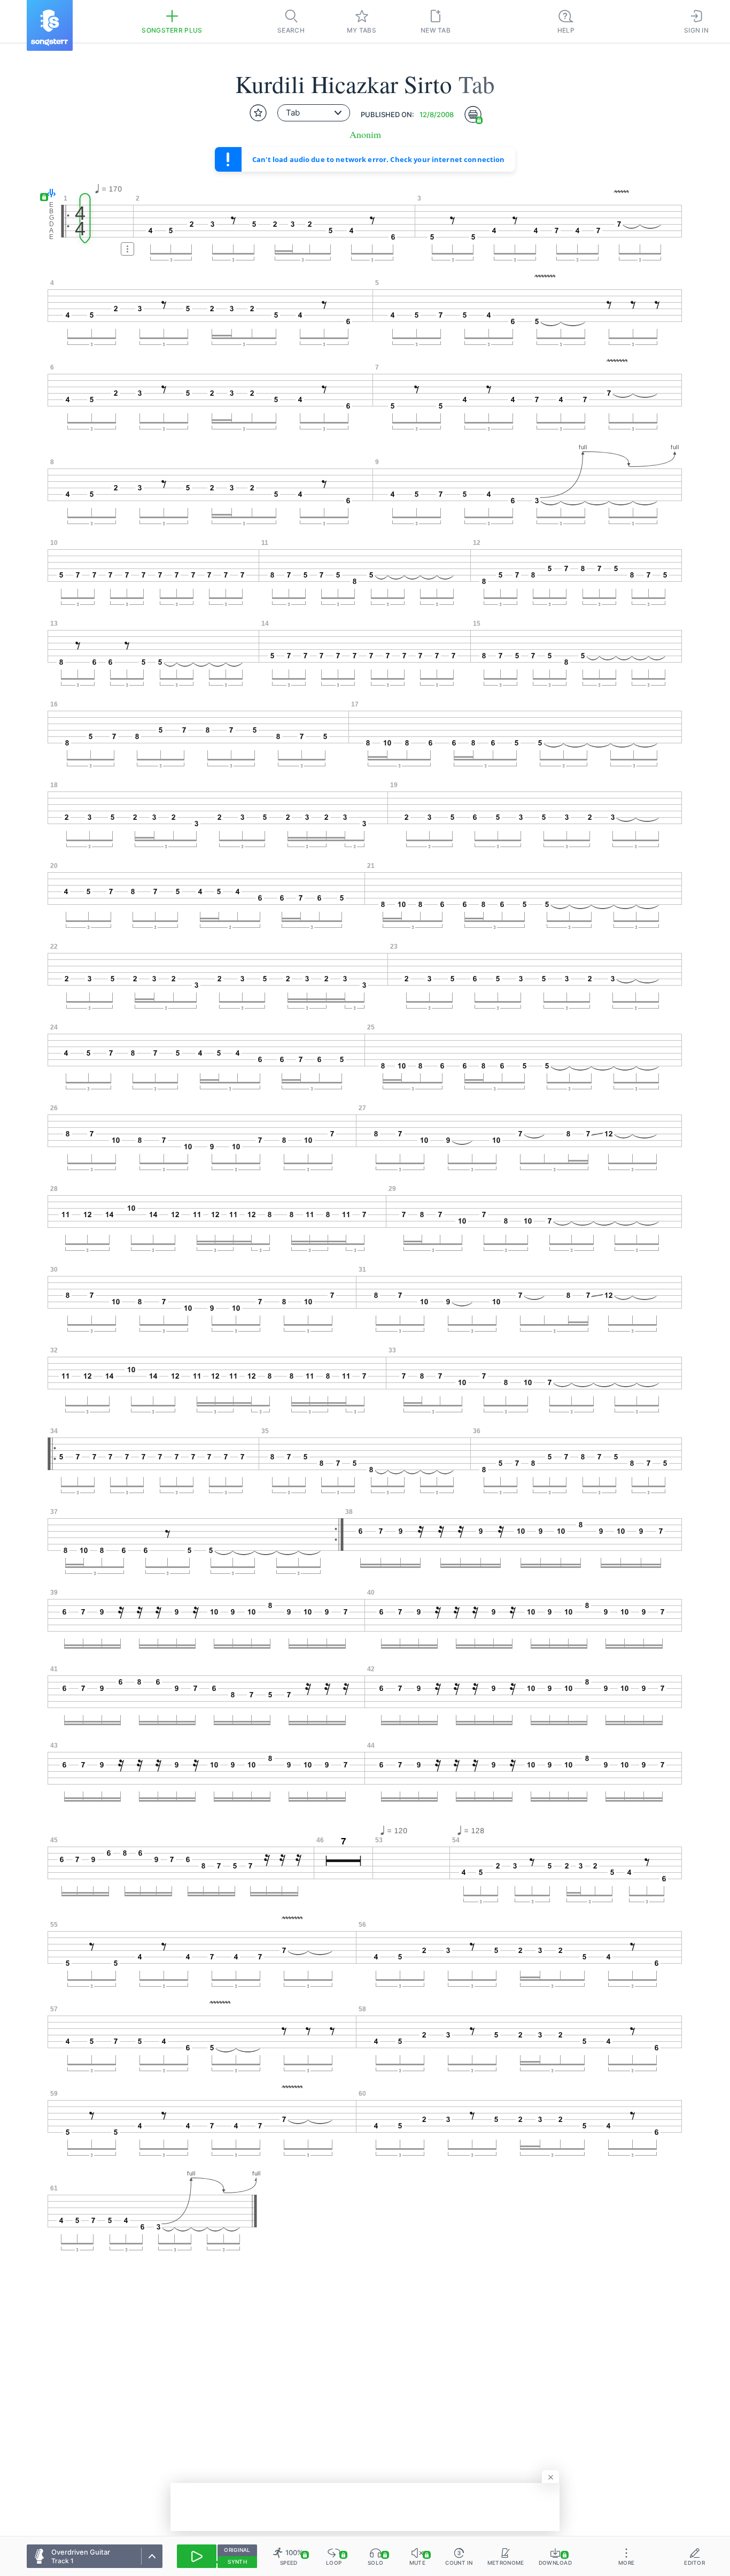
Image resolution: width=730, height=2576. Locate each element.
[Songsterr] (50, 25)
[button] (49, 194)
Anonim (365, 134)
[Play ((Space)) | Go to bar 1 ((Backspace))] (197, 2556)
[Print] (473, 114)
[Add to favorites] (258, 113)
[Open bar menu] (127, 249)
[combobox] (314, 113)
